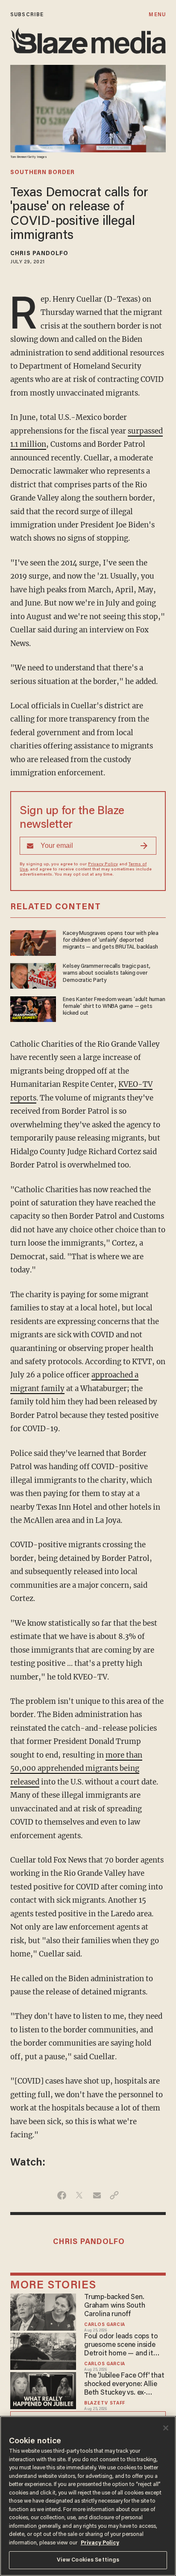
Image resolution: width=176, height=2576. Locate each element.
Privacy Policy (103, 864)
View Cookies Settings (88, 2560)
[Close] (166, 2428)
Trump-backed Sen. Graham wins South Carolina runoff (114, 2306)
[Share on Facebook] (62, 2195)
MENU (157, 15)
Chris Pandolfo (39, 254)
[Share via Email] (97, 2195)
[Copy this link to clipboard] (114, 2195)
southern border (43, 173)
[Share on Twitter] (79, 2195)
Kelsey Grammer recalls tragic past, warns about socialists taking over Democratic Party (107, 974)
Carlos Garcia (105, 2325)
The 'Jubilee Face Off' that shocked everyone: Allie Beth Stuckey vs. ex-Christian (124, 2385)
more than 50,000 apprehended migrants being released (76, 1768)
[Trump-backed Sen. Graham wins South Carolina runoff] (43, 2311)
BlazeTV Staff (105, 2403)
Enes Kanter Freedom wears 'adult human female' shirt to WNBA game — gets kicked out (114, 1007)
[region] (88, 2496)
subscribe (27, 15)
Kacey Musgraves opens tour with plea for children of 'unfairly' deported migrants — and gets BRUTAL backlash (111, 941)
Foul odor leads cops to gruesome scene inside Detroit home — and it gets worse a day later (121, 2346)
